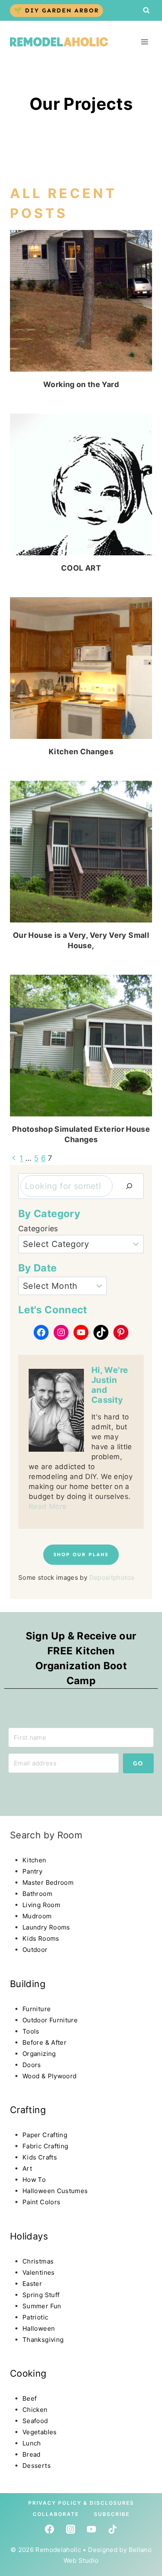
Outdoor (35, 1950)
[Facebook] (49, 2529)
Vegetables (40, 2432)
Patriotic (35, 2317)
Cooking (28, 2373)
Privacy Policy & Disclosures (81, 2503)
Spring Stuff (41, 2295)
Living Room (41, 1905)
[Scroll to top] (22, 2500)
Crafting (28, 2110)
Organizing (39, 2054)
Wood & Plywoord (49, 2076)
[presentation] (81, 301)
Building (28, 1984)
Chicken (35, 2410)
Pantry (32, 1871)
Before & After (44, 2042)
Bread (32, 2454)
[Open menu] (144, 42)
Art (27, 2168)
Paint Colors (41, 2202)
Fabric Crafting (45, 2146)
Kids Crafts (40, 2157)
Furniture (37, 2009)
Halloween (39, 2328)
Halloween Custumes (55, 2191)
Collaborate (56, 2514)
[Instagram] (71, 2529)
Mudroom (37, 1916)
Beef (29, 2398)
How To (34, 2180)
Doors (32, 2065)
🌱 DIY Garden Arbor (56, 10)
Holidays (29, 2236)
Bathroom (37, 1894)
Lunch (32, 2443)
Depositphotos (112, 1577)
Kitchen (34, 1860)
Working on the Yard (81, 384)
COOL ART (81, 568)
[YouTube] (91, 2529)
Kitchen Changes (81, 752)
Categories (38, 1229)
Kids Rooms (41, 1938)
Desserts (37, 2466)
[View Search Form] (146, 10)
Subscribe (112, 2514)
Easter (32, 2284)
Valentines (39, 2272)
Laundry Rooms (46, 1927)
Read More (48, 1506)
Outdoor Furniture (50, 2020)
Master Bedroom (48, 1882)
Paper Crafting (45, 2135)
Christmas (38, 2261)
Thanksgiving (43, 2340)
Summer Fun (42, 2306)
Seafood (35, 2421)
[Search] (129, 1186)
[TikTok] (113, 2529)
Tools (31, 2031)
